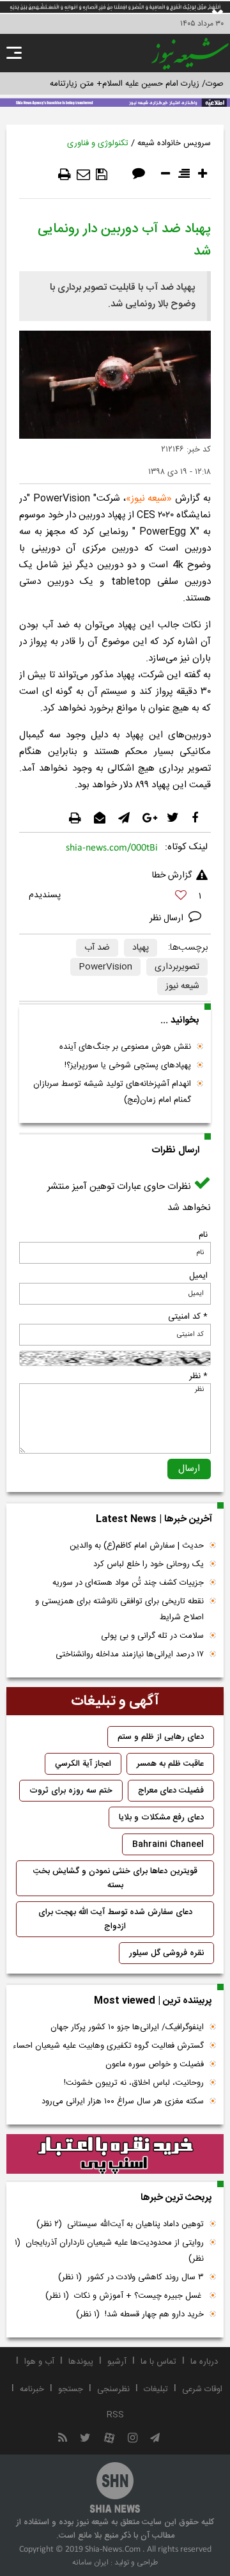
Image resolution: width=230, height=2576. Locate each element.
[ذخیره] (102, 175)
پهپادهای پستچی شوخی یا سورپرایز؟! (128, 1065)
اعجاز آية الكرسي (83, 1764)
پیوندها (81, 2362)
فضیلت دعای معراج (171, 1791)
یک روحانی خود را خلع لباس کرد (149, 1564)
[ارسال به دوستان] (83, 175)
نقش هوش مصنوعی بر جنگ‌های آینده (125, 1047)
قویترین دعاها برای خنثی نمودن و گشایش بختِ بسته (115, 1878)
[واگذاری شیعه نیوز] (115, 102)
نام (203, 1235)
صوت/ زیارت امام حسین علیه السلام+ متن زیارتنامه (137, 84)
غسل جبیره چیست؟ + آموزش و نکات (125, 2296)
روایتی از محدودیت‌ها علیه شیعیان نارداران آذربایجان (109, 2251)
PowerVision (105, 967)
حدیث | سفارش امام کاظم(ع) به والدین (137, 1546)
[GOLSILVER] (115, 2154)
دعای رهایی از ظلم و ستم (161, 1737)
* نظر (198, 1376)
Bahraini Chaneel (168, 1844)
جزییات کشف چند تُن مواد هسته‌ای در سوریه (128, 1583)
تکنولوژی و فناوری (98, 143)
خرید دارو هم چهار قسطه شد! (140, 2314)
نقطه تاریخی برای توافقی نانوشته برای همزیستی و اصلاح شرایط (119, 1609)
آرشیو (117, 2362)
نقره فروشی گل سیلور (166, 1953)
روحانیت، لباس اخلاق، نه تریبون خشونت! (134, 2083)
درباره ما (204, 2362)
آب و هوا (39, 2362)
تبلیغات (156, 2389)
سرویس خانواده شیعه (174, 143)
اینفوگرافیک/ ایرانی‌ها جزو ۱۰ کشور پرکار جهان (127, 2027)
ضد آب (97, 948)
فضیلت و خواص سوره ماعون (155, 2064)
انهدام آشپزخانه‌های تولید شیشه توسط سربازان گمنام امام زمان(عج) (112, 1092)
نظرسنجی (113, 2389)
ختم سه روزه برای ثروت (71, 1791)
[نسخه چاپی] (65, 175)
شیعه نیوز (149, 499)
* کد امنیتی (188, 1317)
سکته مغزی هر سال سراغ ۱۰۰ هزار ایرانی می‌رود (123, 2101)
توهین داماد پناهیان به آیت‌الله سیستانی (120, 2224)
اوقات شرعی (202, 2389)
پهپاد (141, 948)
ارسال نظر (168, 918)
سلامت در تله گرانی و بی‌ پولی (152, 1636)
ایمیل (198, 1276)
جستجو (71, 2389)
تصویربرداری (177, 967)
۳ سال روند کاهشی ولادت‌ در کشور (131, 2277)
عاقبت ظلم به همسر (170, 1764)
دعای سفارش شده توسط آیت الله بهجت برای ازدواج (115, 1919)
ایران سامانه (90, 2563)
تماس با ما (158, 2362)
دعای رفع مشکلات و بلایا (161, 1818)
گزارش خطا (172, 876)
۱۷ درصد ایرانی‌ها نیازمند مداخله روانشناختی (130, 1654)
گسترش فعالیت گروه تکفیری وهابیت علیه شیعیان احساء (108, 2046)
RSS (115, 2415)
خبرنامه (32, 2389)
